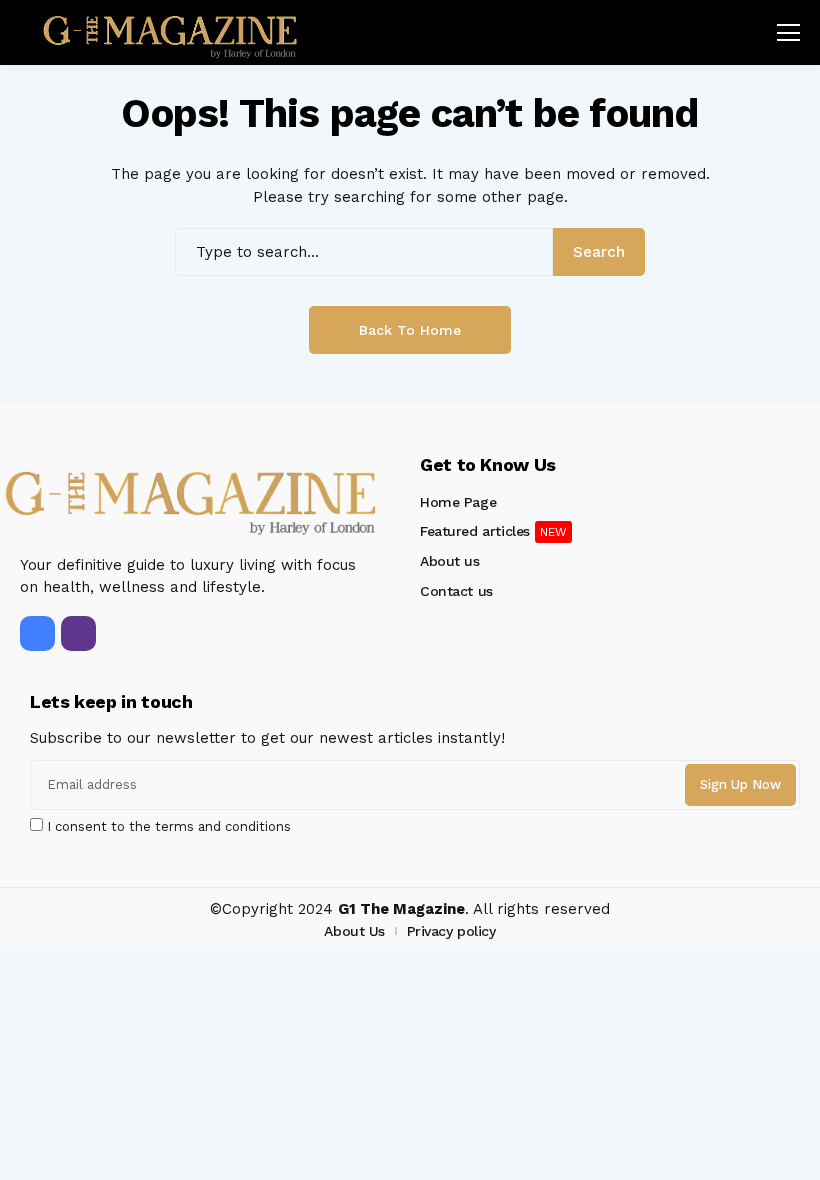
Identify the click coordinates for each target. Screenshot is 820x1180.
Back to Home (410, 330)
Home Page (458, 502)
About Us (354, 931)
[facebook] (37, 633)
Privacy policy (451, 931)
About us (450, 561)
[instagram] (78, 633)
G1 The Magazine (401, 909)
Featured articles (475, 531)
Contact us (456, 591)
